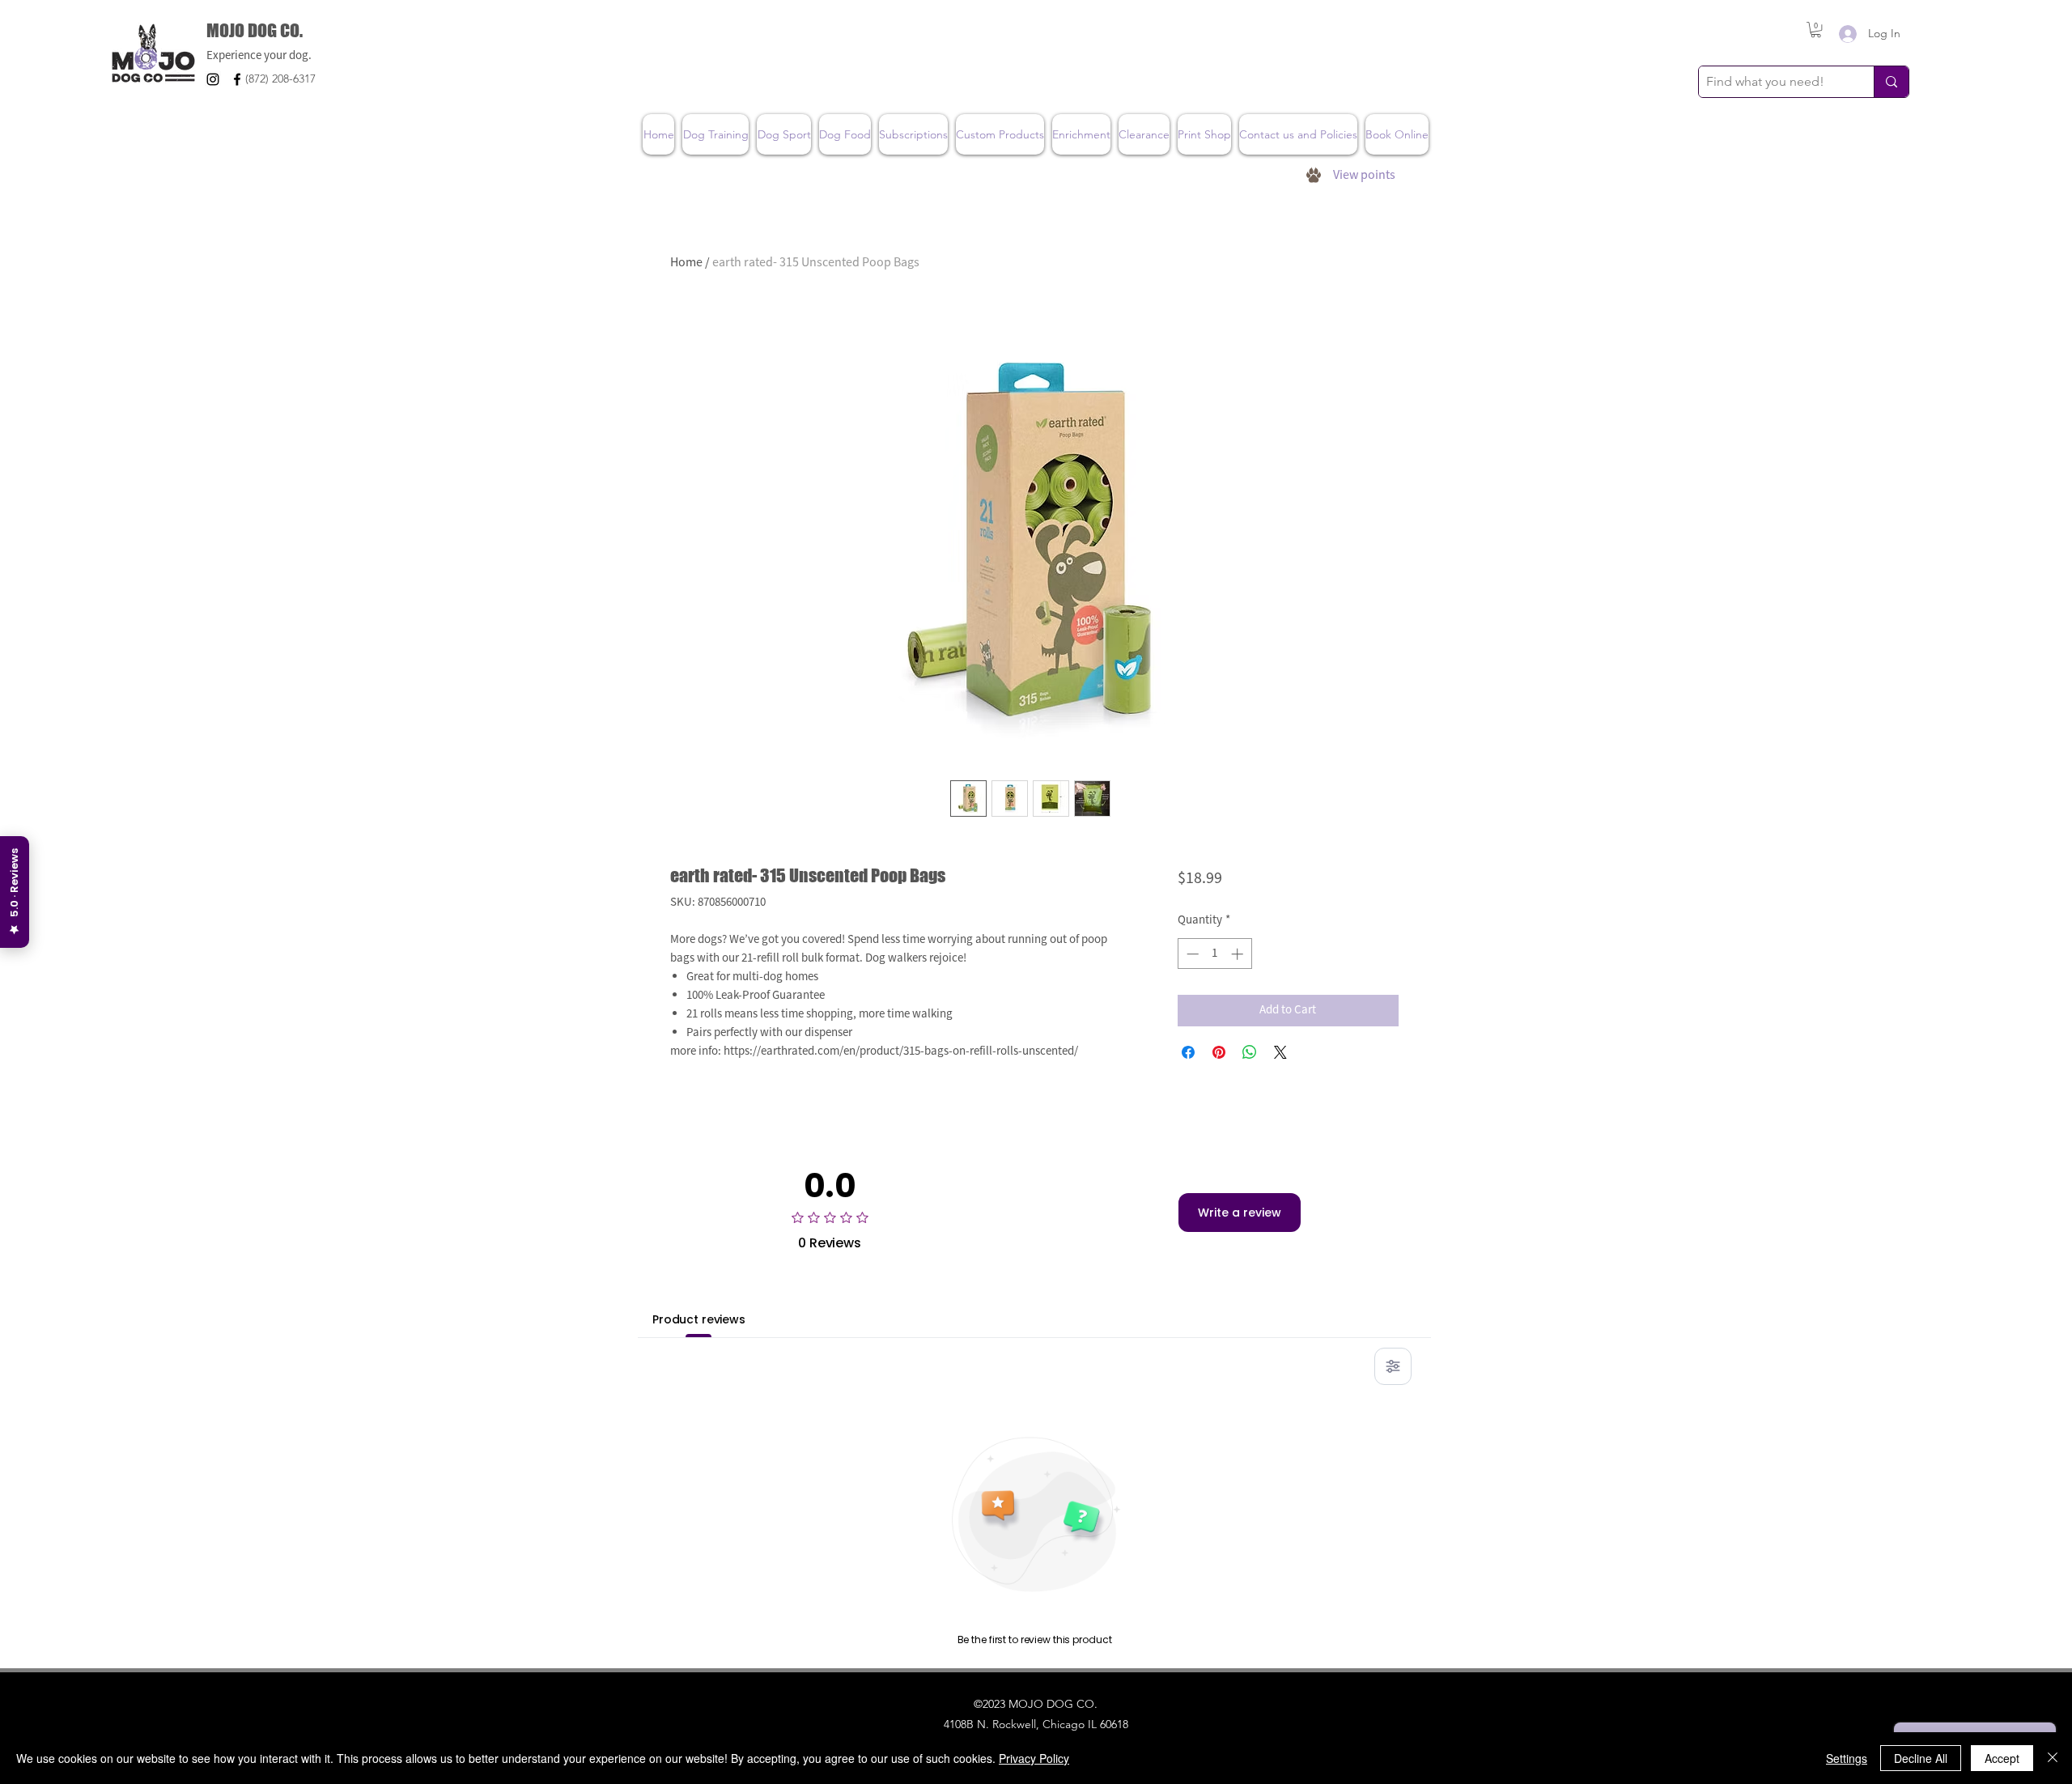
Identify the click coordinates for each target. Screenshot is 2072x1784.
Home (686, 262)
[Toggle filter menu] (1393, 1366)
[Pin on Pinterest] (1219, 1052)
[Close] (2053, 1758)
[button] (1816, 30)
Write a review (1240, 1213)
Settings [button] (1847, 1758)
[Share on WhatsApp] (1250, 1052)
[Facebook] (237, 79)
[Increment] (1239, 954)
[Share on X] (1280, 1052)
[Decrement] (1191, 954)
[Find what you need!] (1891, 82)
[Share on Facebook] (1188, 1052)
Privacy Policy (1034, 1758)
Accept (2002, 1758)
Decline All (1921, 1758)
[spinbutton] (1214, 954)
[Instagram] (213, 79)
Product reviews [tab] (699, 1319)
